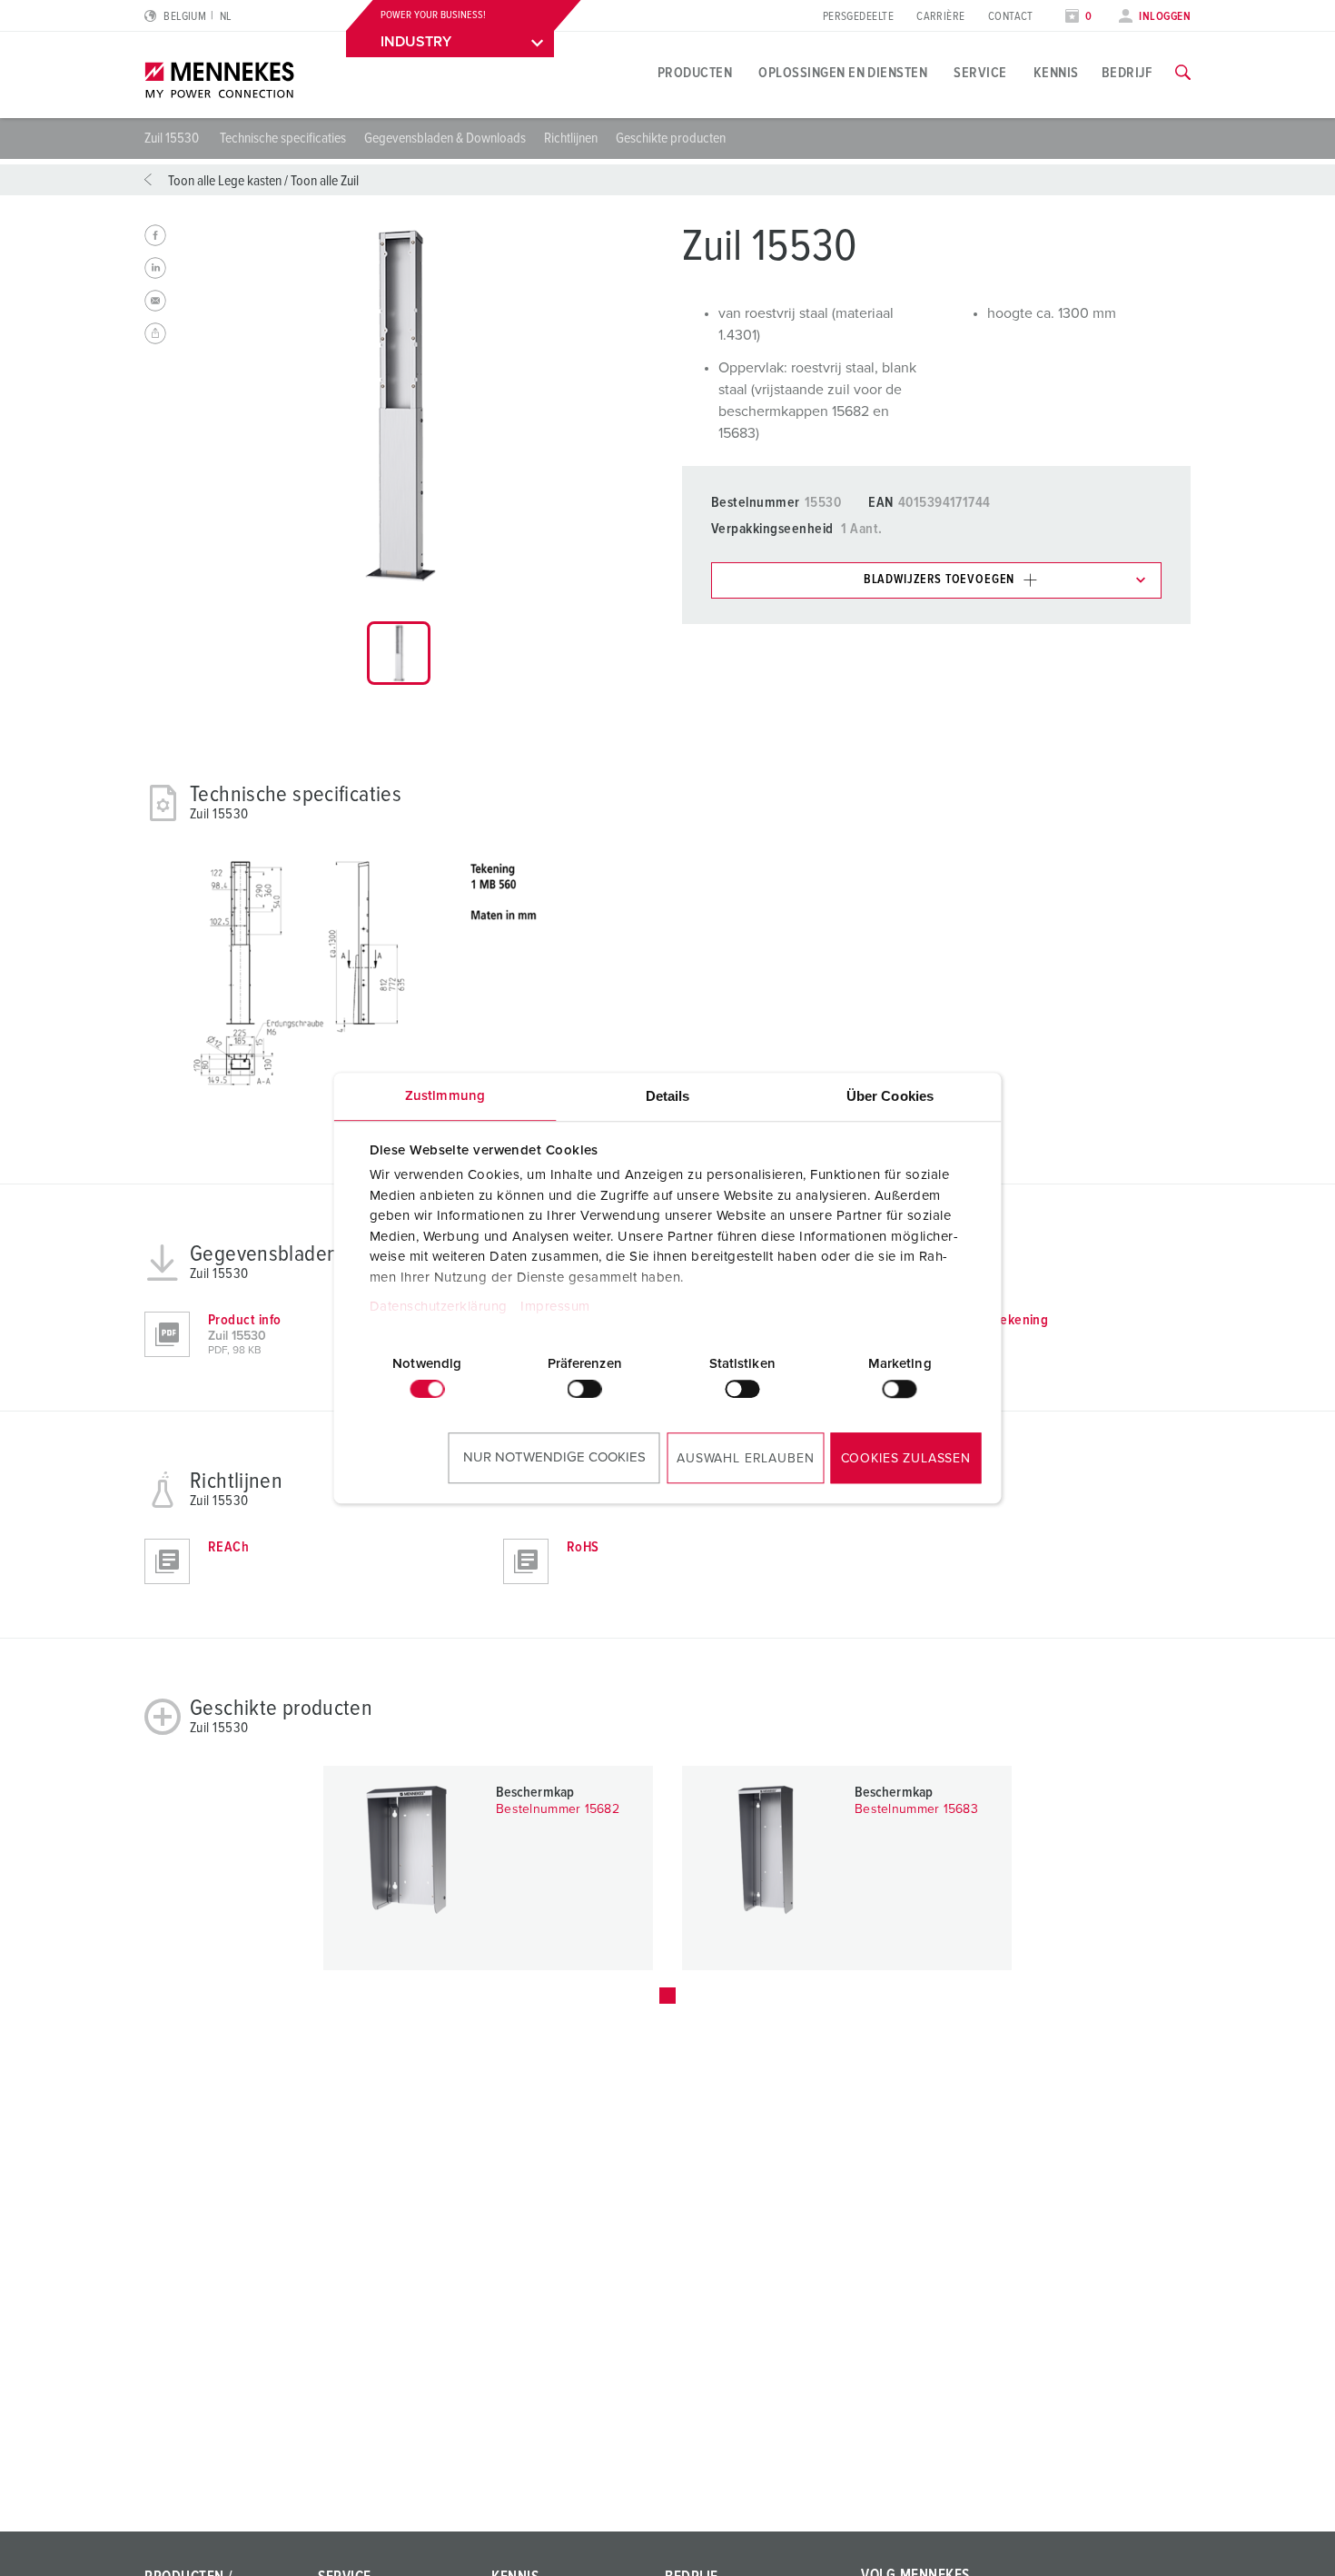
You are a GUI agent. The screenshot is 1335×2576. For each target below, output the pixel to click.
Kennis (1056, 73)
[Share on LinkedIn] (155, 268)
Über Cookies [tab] (890, 1096)
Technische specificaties (283, 138)
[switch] (585, 1389)
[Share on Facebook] (155, 235)
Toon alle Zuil (325, 181)
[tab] (399, 653)
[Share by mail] (155, 301)
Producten (695, 73)
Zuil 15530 (173, 138)
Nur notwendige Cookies (554, 1457)
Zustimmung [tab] (445, 1096)
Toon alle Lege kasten (225, 181)
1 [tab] (667, 1996)
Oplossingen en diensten (843, 73)
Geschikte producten (671, 138)
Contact (1011, 17)
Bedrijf (1127, 73)
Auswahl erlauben (745, 1459)
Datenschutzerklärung (438, 1307)
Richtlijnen (571, 138)
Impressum (555, 1307)
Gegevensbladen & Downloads (445, 138)
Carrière (941, 17)
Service (980, 73)
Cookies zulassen (906, 1459)
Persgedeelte (858, 17)
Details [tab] (668, 1096)
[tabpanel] (399, 406)
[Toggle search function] (1183, 73)
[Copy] (155, 333)
